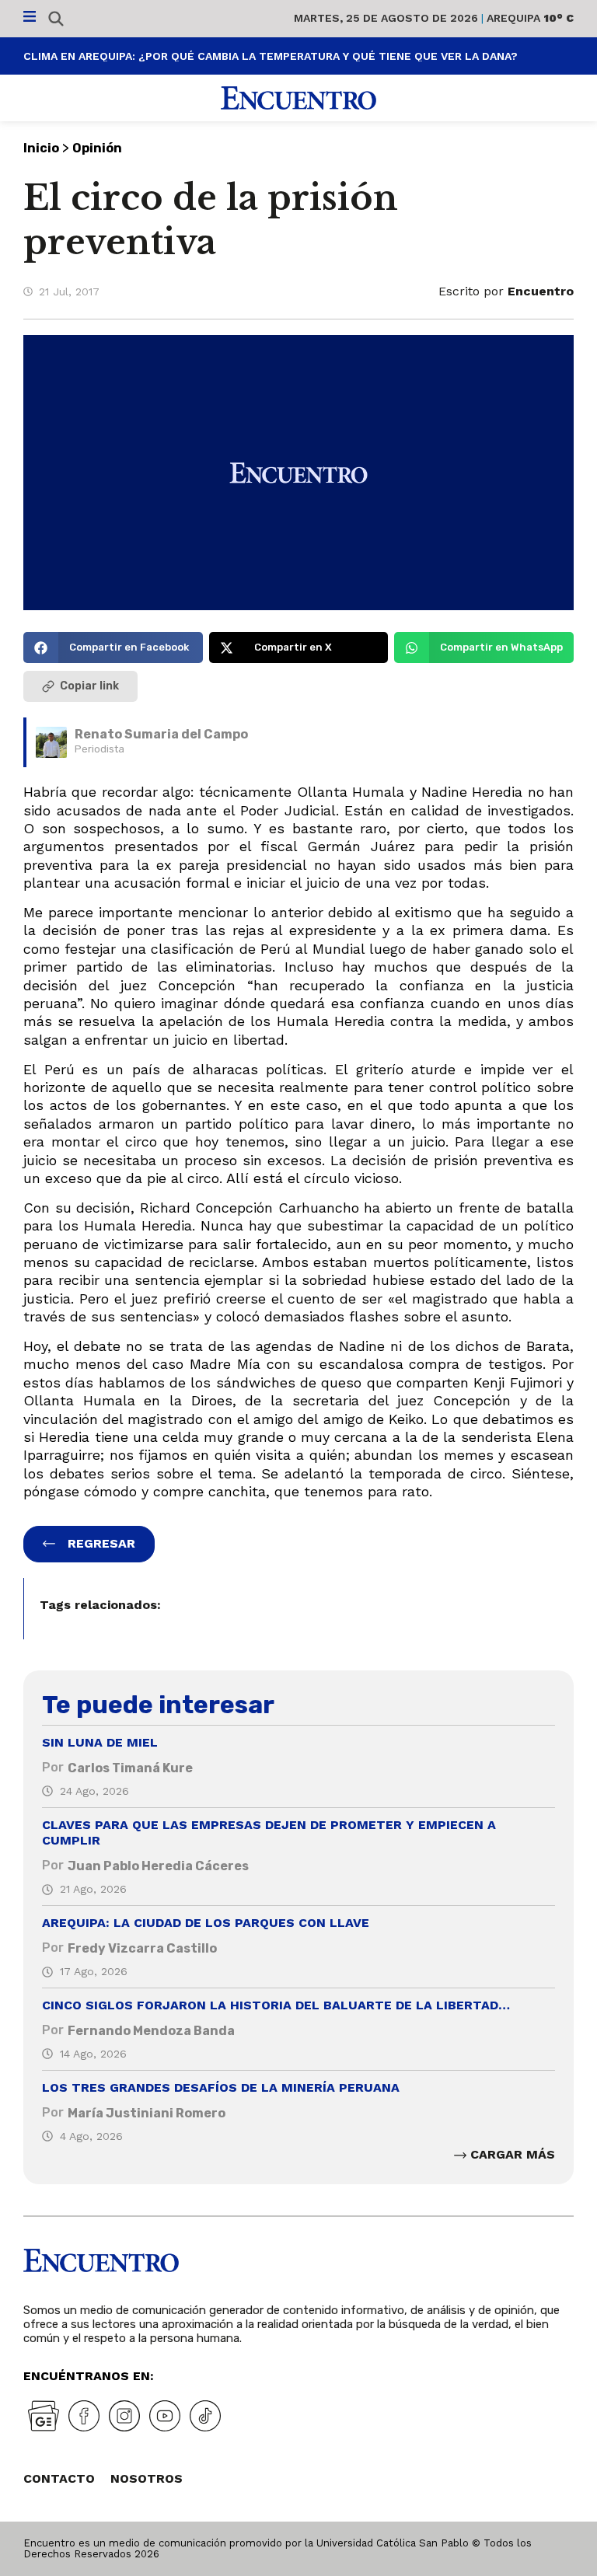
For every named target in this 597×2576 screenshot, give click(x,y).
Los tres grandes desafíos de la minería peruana (221, 2087)
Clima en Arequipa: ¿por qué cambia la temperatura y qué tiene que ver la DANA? (271, 56)
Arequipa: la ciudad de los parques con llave (206, 1923)
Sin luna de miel (100, 1742)
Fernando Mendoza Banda (151, 2031)
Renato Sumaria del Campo (161, 734)
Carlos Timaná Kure (130, 1768)
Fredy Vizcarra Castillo (142, 1948)
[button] (113, 647)
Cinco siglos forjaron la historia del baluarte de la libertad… (276, 2005)
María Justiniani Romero (147, 2113)
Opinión (97, 148)
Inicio (41, 148)
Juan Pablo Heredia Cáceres (158, 1866)
